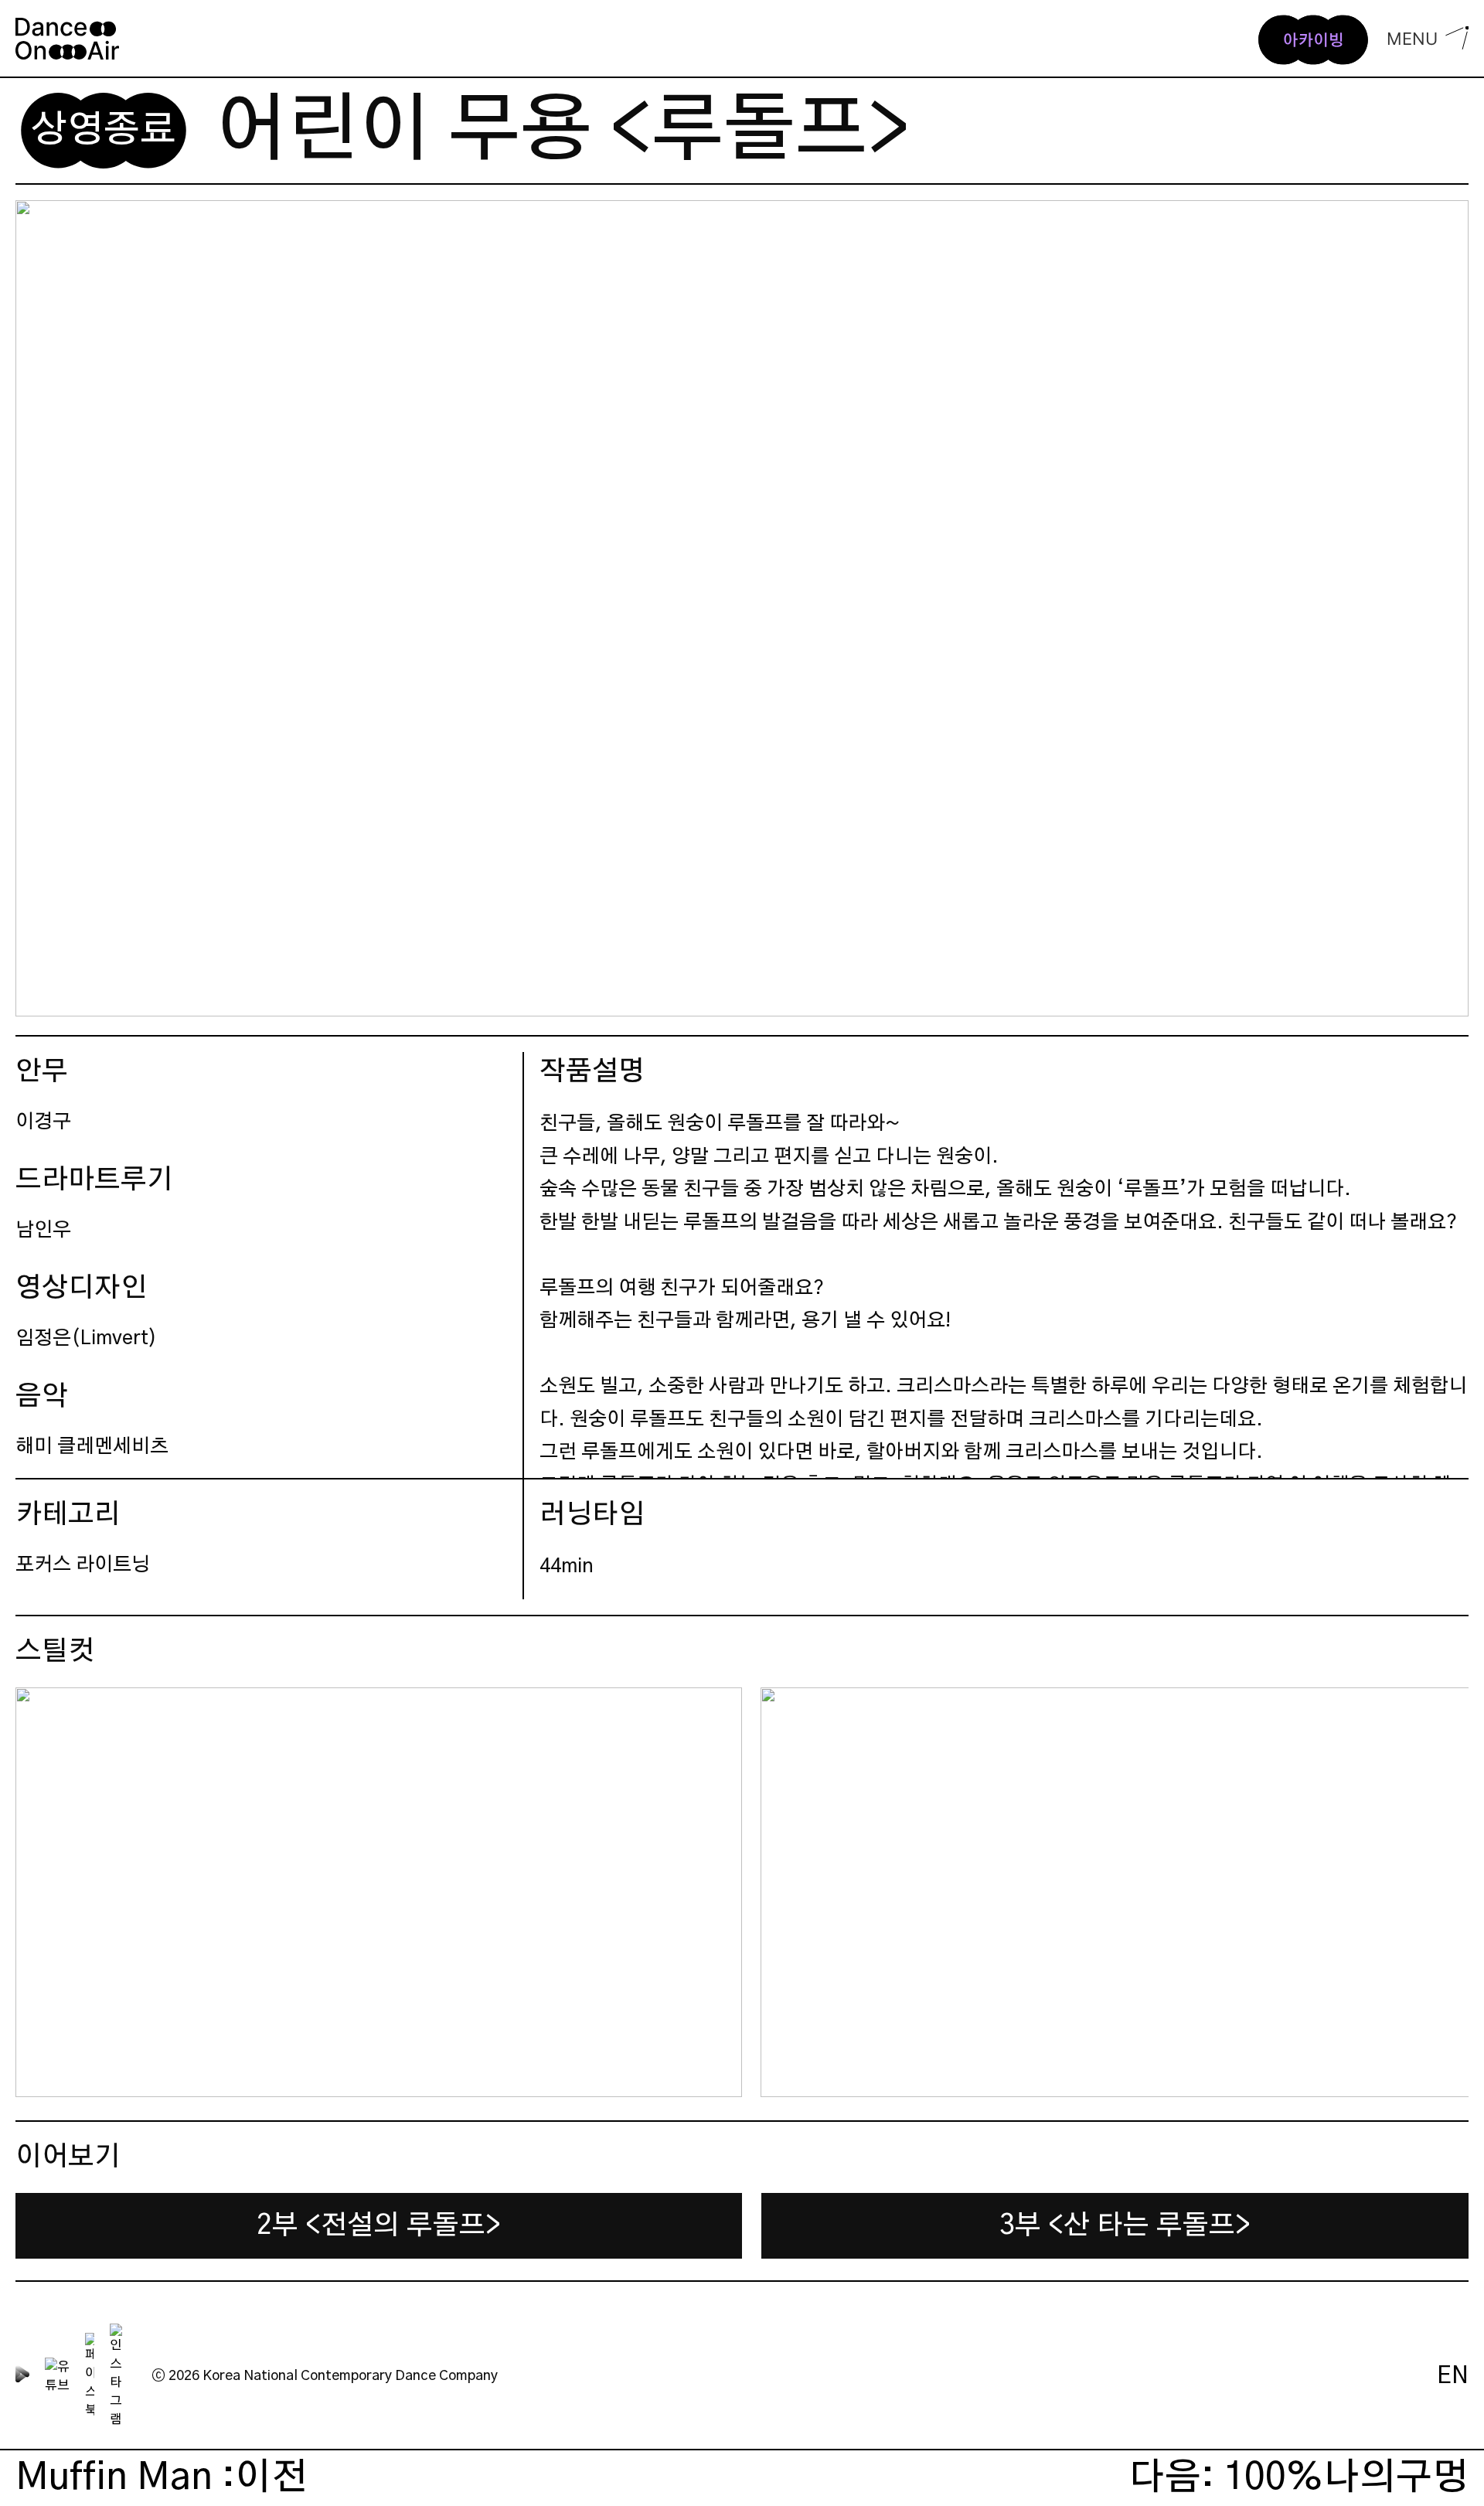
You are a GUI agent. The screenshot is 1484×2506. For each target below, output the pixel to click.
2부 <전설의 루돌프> (379, 2226)
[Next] (1444, 1892)
